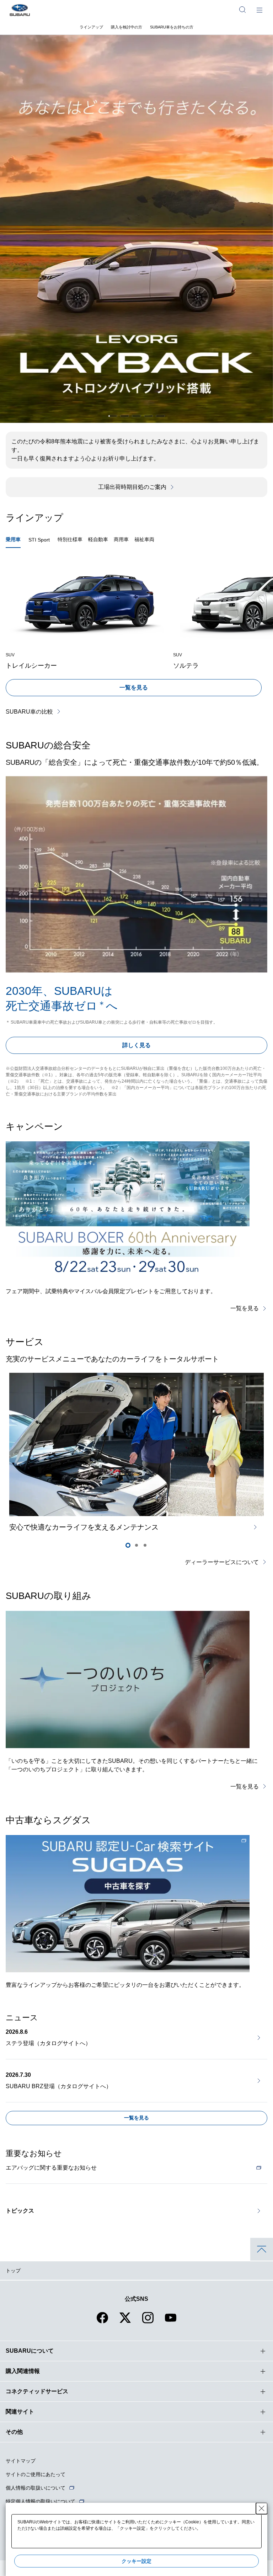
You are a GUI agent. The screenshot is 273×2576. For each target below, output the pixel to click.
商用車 (121, 539)
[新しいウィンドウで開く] (128, 1904)
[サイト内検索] (242, 10)
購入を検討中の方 (127, 27)
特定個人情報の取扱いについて (41, 2501)
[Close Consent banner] (262, 2508)
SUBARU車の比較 (29, 712)
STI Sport (39, 540)
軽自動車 (98, 539)
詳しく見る (136, 1045)
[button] (113, 416)
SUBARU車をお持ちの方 (172, 27)
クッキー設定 (136, 2561)
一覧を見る (134, 687)
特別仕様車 (70, 539)
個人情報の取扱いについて (36, 2488)
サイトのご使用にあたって (36, 2474)
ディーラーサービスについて (222, 1562)
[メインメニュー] (259, 10)
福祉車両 (144, 539)
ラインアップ (91, 27)
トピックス (20, 2211)
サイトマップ (21, 2461)
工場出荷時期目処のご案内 (132, 487)
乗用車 (13, 539)
